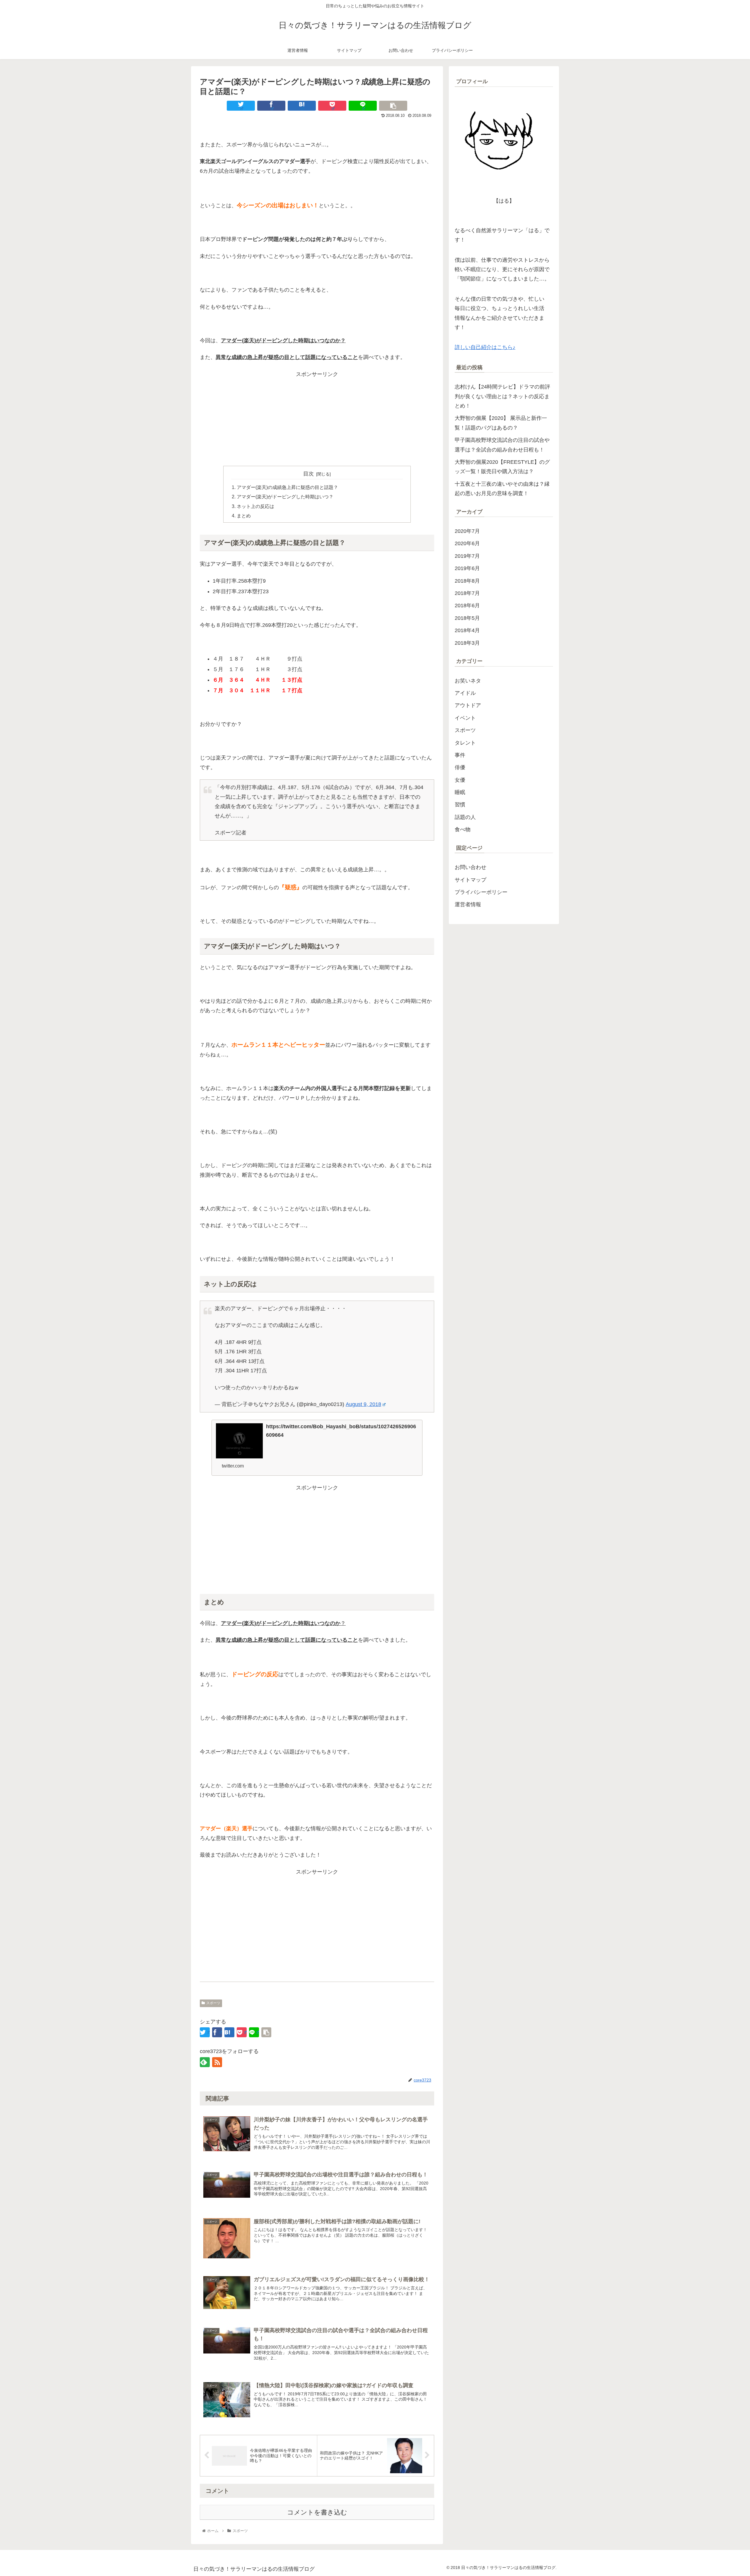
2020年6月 (467, 543)
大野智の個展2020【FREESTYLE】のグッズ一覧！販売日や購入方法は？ (502, 467)
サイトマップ (471, 880)
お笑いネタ (468, 681)
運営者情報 (468, 904)
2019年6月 (467, 568)
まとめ (244, 516)
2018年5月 (467, 618)
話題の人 (465, 817)
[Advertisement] (317, 420)
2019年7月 (467, 556)
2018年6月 (467, 605)
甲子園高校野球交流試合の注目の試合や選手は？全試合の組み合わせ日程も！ (502, 445)
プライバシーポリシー (481, 892)
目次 (308, 474)
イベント (465, 718)
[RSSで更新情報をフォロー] (217, 2062)
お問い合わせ (471, 867)
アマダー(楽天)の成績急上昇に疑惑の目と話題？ (287, 487)
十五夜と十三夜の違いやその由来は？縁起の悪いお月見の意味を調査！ (502, 489)
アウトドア (468, 705)
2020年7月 (467, 531)
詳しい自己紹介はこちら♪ (485, 347)
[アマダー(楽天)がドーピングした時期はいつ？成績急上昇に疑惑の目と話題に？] (302, 106)
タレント (465, 743)
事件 (460, 755)
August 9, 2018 (363, 1404)
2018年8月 (467, 581)
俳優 (460, 767)
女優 (460, 780)
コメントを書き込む (317, 2512)
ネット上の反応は (255, 506)
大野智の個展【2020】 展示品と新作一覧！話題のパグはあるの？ (501, 423)
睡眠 (460, 792)
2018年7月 (467, 593)
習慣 (460, 805)
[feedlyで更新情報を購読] (205, 2062)
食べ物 (463, 829)
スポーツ (213, 2003)
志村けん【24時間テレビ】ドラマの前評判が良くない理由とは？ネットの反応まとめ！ (502, 396)
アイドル (465, 693)
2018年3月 (467, 643)
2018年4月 (467, 630)
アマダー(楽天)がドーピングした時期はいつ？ (285, 497)
